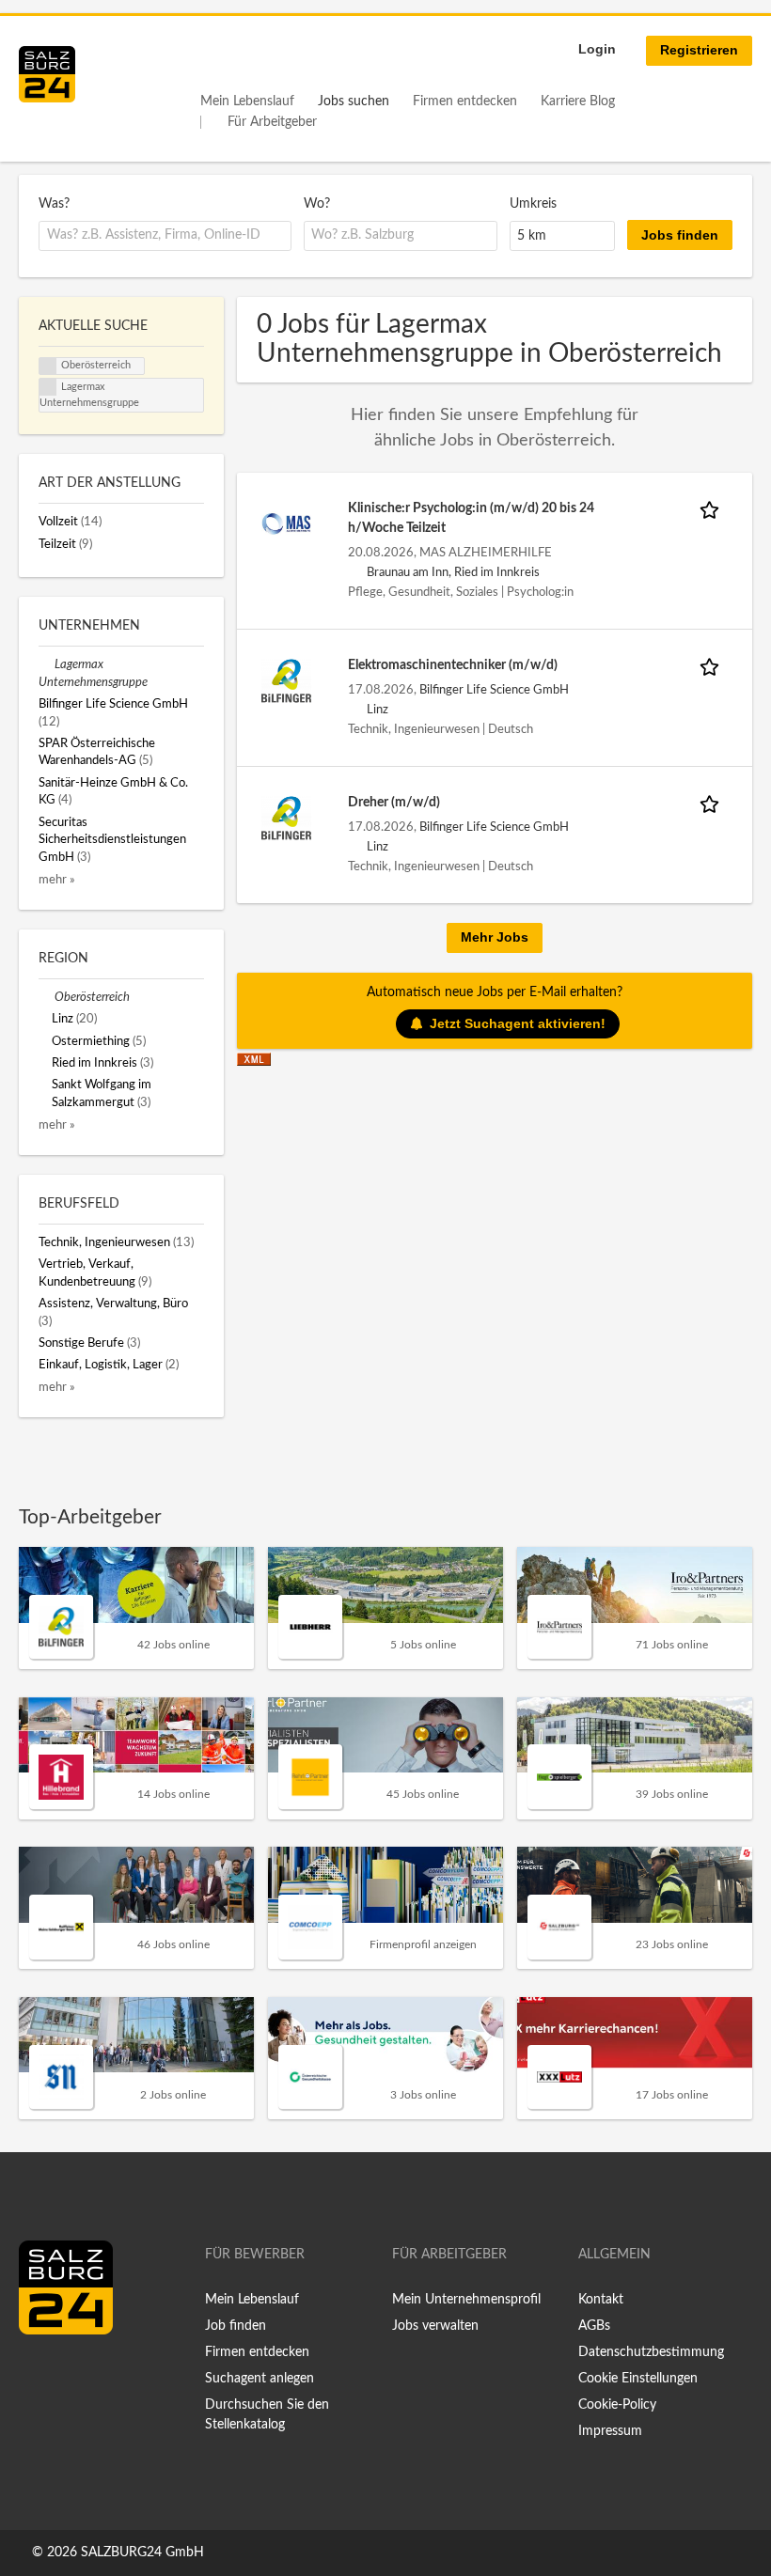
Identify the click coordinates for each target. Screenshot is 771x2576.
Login (597, 49)
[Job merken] (713, 509)
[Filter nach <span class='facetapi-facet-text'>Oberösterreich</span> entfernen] (48, 367)
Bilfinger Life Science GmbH (494, 690)
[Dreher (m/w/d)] (286, 818)
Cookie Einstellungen (638, 2379)
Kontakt (601, 2300)
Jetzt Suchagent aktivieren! (518, 1023)
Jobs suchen (354, 101)
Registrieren (699, 50)
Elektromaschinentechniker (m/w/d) (453, 665)
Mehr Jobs (495, 937)
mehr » (57, 880)
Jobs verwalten (435, 2326)
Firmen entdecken (465, 101)
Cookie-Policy (617, 2405)
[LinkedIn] (68, 2374)
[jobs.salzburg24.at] (47, 74)
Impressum (610, 2431)
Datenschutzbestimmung (651, 2352)
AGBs (594, 2326)
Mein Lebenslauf (247, 101)
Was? (54, 204)
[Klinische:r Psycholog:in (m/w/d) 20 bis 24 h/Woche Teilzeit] (286, 523)
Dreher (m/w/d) (394, 803)
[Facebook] (40, 2374)
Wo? (317, 204)
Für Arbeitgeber (272, 122)
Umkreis (533, 204)
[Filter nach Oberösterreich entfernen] (47, 997)
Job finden (236, 2326)
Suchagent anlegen (260, 2379)
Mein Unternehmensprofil (466, 2300)
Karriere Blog (578, 101)
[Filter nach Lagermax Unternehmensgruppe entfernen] (47, 664)
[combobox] (165, 236)
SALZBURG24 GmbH (142, 2553)
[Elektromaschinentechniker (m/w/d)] (286, 680)
